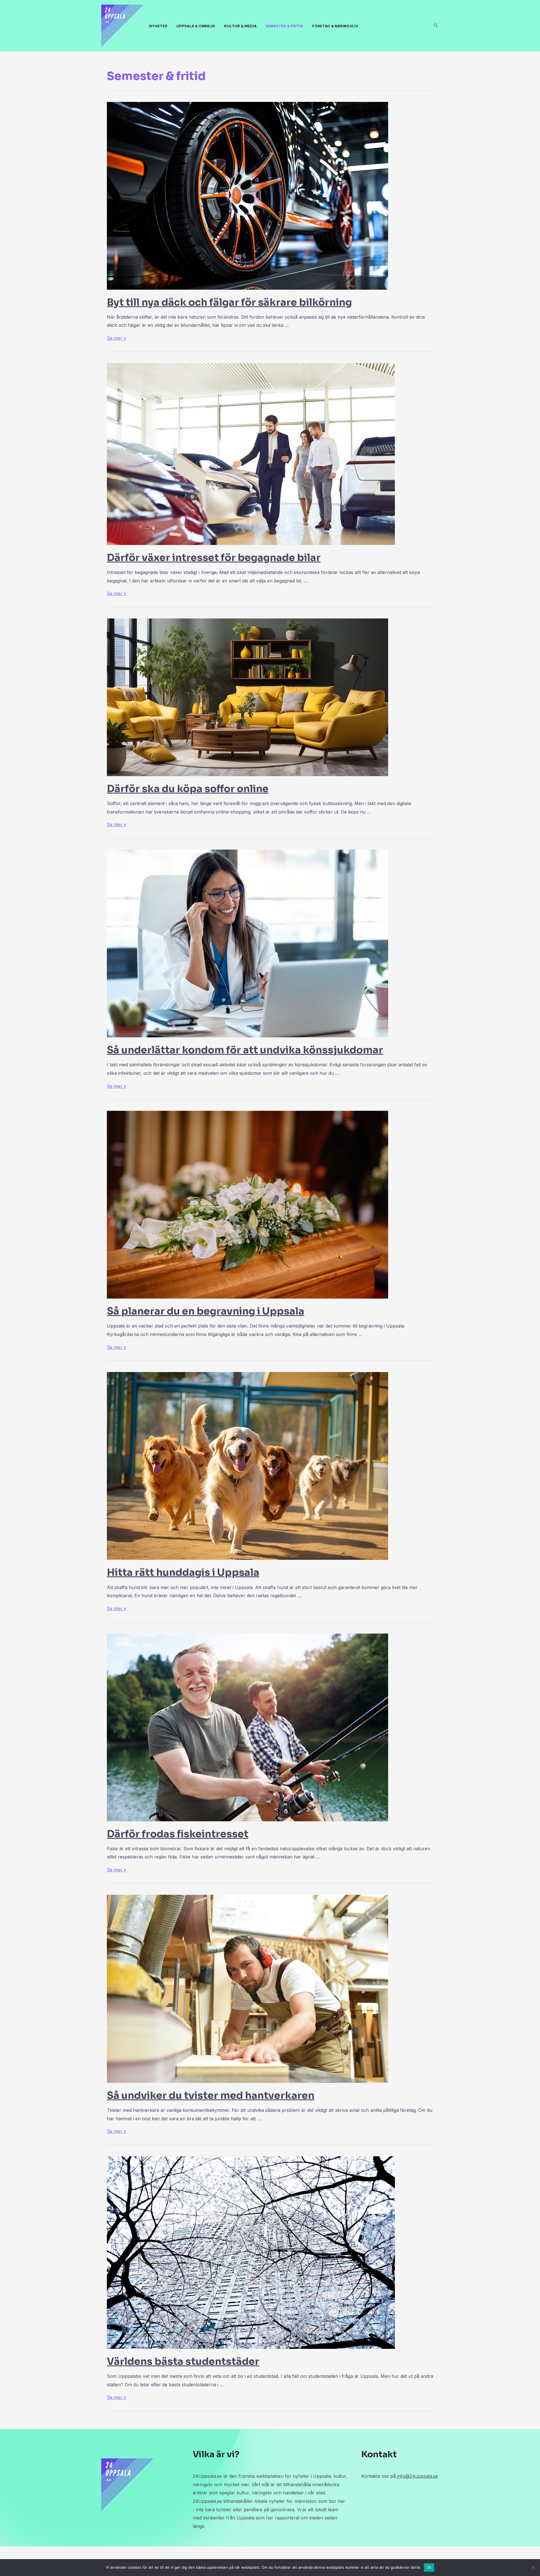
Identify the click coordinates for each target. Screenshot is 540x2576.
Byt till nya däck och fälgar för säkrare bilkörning (229, 302)
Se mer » (117, 338)
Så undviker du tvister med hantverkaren (211, 2095)
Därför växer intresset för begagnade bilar (214, 558)
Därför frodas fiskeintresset (178, 1834)
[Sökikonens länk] (436, 26)
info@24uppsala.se (417, 2476)
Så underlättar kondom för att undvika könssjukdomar (245, 1050)
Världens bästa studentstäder (183, 2361)
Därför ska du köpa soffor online (188, 789)
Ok (429, 2567)
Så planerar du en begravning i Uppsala (206, 1311)
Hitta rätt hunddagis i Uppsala (183, 1572)
